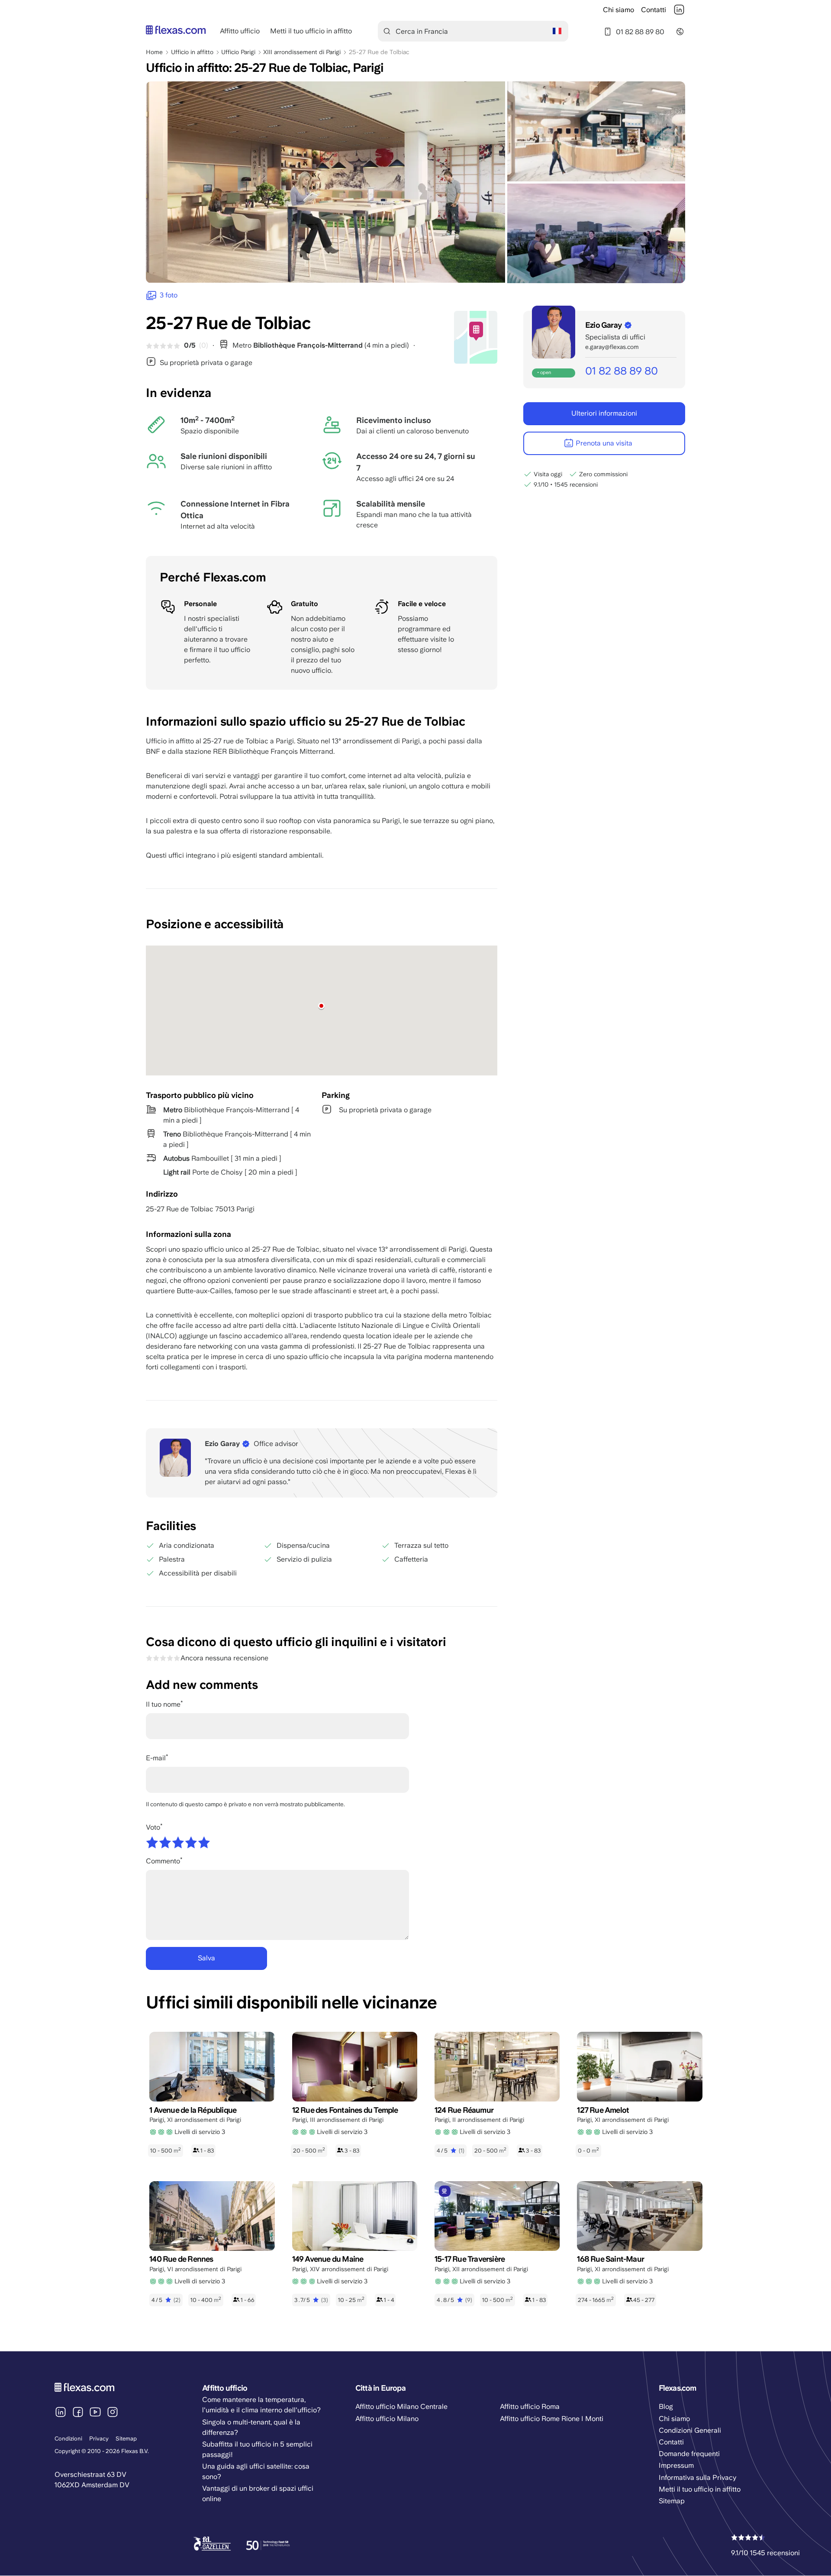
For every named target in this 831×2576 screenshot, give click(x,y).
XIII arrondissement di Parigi (302, 52)
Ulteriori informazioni (604, 413)
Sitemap (126, 2439)
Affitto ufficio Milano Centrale (401, 2407)
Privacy (99, 2439)
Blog (666, 2407)
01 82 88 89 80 (640, 32)
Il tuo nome (163, 1704)
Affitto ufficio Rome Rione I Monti (552, 2419)
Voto (153, 1827)
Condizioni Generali (690, 2430)
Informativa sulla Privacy (698, 2478)
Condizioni (68, 2439)
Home (154, 52)
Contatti (654, 10)
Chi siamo (618, 10)
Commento (163, 1861)
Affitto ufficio (240, 31)
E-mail (156, 1758)
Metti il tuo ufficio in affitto (311, 31)
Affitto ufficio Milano (387, 2419)
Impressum (676, 2465)
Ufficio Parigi (238, 52)
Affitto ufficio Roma (530, 2407)
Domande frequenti (689, 2454)
